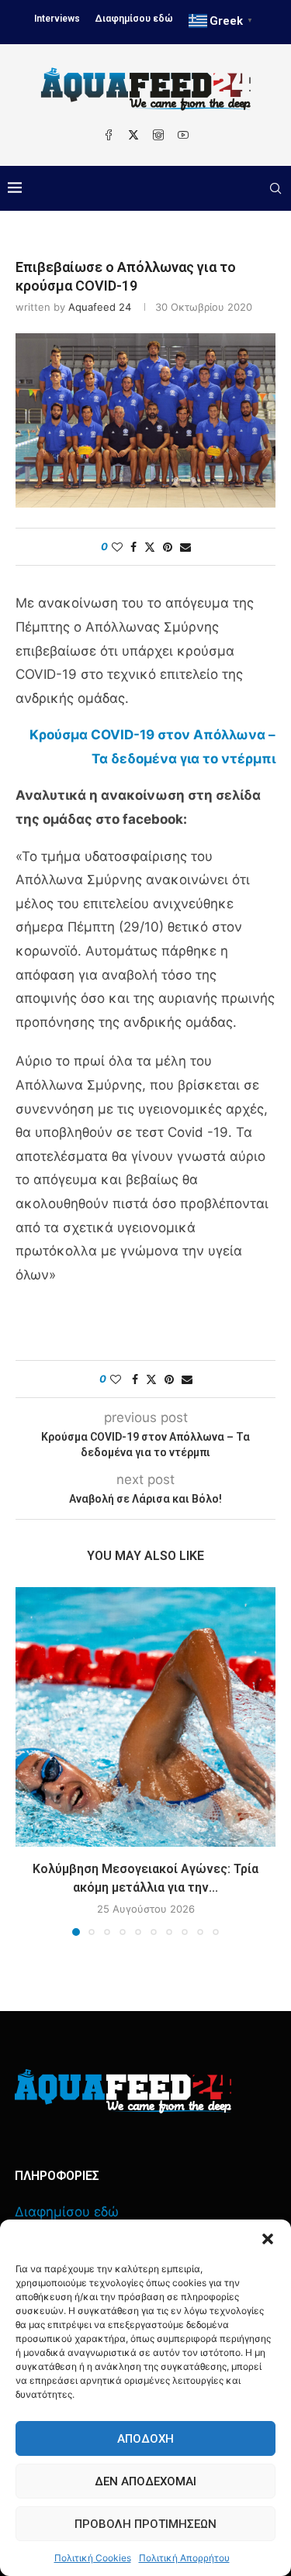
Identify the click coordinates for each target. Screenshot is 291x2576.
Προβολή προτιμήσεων (145, 2524)
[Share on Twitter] (150, 547)
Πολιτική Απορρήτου (184, 2558)
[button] (268, 2239)
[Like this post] (117, 547)
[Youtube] (183, 135)
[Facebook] (109, 135)
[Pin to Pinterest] (168, 547)
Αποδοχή (145, 2439)
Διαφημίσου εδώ (134, 19)
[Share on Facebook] (133, 547)
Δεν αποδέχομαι (145, 2481)
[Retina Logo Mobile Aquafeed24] (123, 2091)
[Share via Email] (185, 547)
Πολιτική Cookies (93, 2558)
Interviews (57, 19)
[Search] (275, 188)
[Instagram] (158, 135)
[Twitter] (133, 135)
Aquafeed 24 (100, 307)
